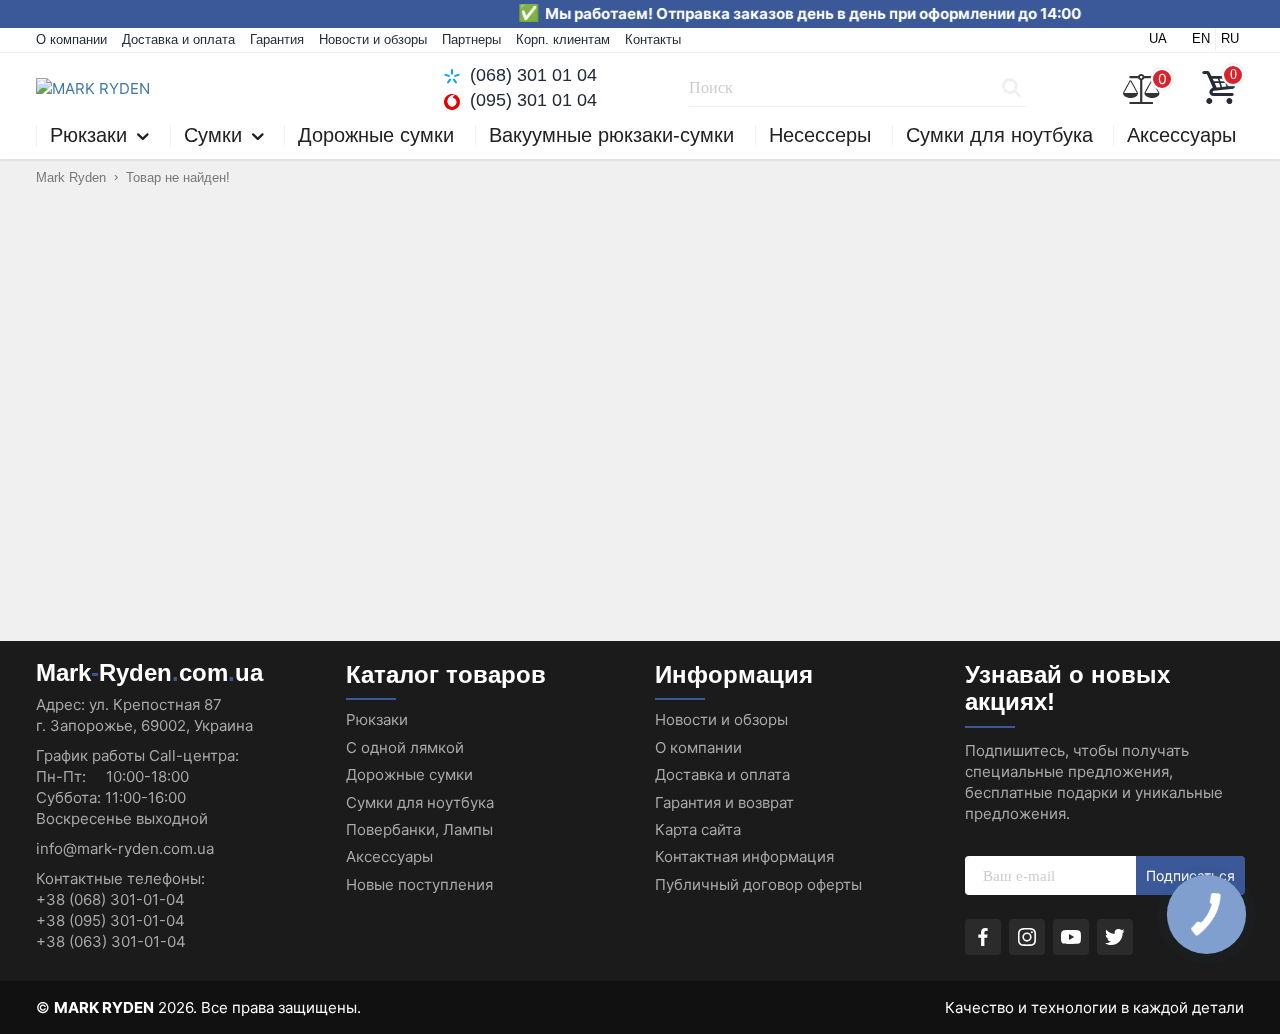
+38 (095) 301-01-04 (110, 920)
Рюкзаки (88, 135)
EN (1201, 38)
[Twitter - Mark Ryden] (1115, 937)
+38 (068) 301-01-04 (110, 899)
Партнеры (471, 39)
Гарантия (277, 39)
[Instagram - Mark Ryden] (1027, 937)
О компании (71, 39)
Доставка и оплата (178, 39)
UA (1158, 38)
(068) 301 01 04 (533, 75)
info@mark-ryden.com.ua (125, 848)
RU (1230, 38)
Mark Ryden (71, 177)
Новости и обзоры (373, 39)
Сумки (213, 135)
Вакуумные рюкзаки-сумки (611, 135)
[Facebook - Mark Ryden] (983, 937)
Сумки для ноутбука (999, 135)
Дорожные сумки (376, 135)
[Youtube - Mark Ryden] (1071, 937)
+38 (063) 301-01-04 (111, 941)
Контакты (653, 39)
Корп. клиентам (563, 39)
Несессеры (820, 135)
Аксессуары (1181, 135)
